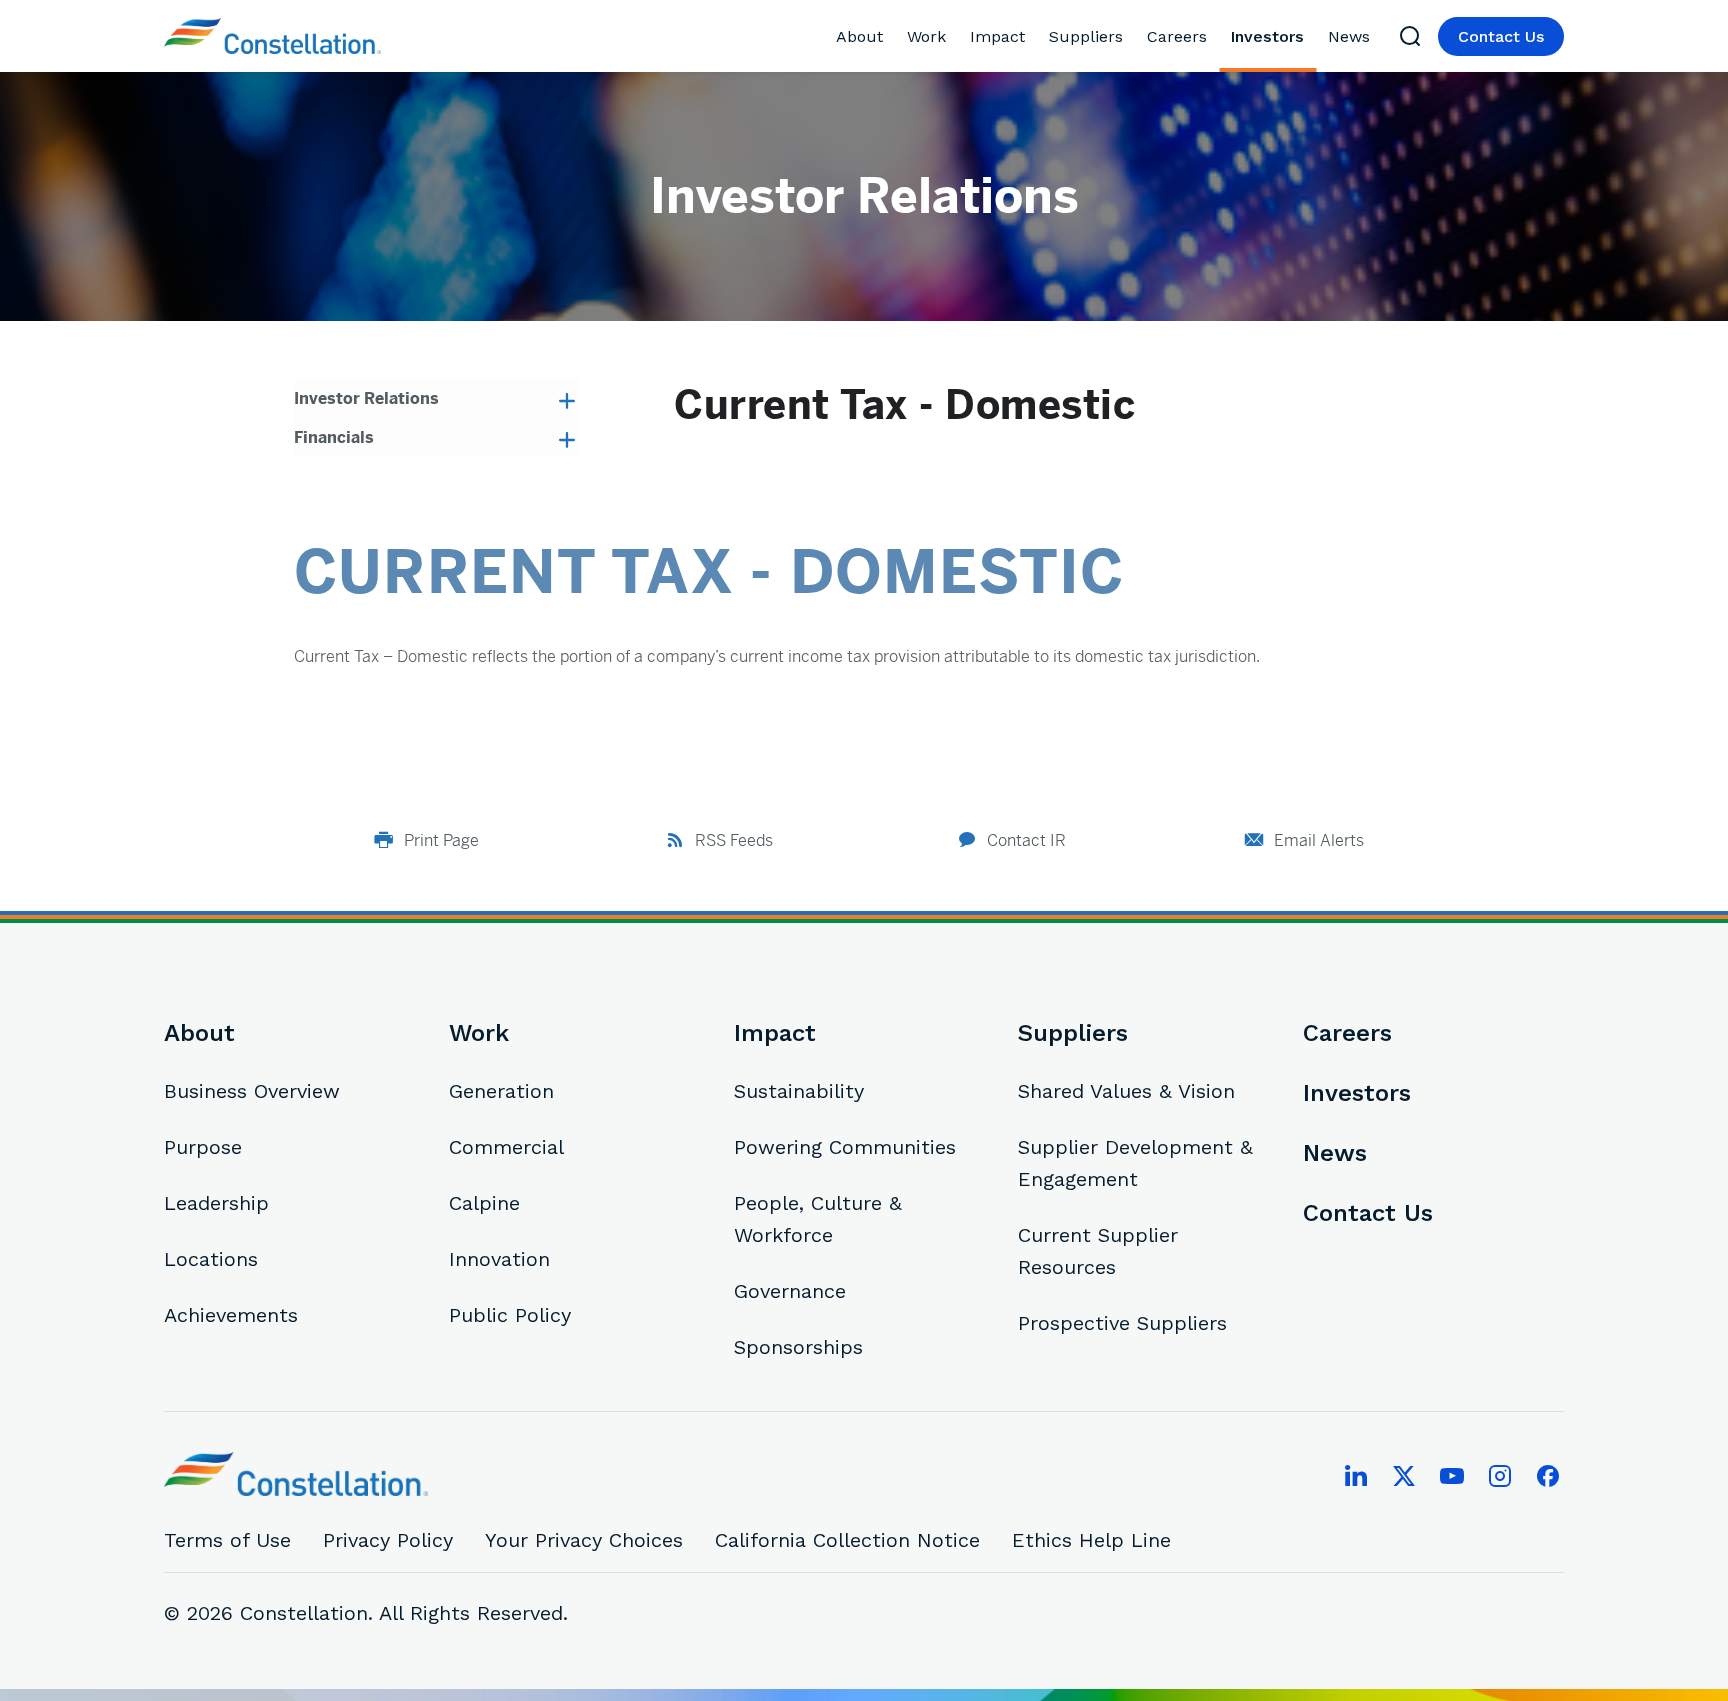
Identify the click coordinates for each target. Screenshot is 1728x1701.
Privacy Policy (388, 1540)
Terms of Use (227, 1540)
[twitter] (1404, 1476)
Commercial (506, 1147)
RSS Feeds (734, 840)
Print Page (441, 840)
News (1349, 36)
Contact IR (1026, 840)
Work (926, 36)
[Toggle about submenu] (890, 36)
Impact (997, 36)
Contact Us (1501, 36)
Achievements (231, 1315)
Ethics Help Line (1091, 1540)
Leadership (216, 1203)
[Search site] (1410, 36)
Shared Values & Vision (1126, 1091)
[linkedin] (1356, 1476)
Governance (790, 1291)
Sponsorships (798, 1347)
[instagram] (1500, 1476)
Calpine (484, 1203)
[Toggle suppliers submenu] (1130, 36)
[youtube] (1452, 1476)
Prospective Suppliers (1122, 1323)
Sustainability (799, 1091)
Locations (211, 1259)
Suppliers (1086, 36)
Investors (1267, 36)
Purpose (203, 1147)
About (859, 36)
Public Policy (510, 1315)
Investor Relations (366, 398)
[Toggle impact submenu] (1032, 36)
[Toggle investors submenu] (1311, 36)
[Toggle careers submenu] (1214, 36)
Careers (1177, 36)
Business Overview (252, 1091)
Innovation (499, 1259)
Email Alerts (1319, 840)
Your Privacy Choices (584, 1540)
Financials (334, 437)
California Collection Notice (847, 1540)
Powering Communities (845, 1147)
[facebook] (1548, 1476)
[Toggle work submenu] (953, 36)
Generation (501, 1091)
